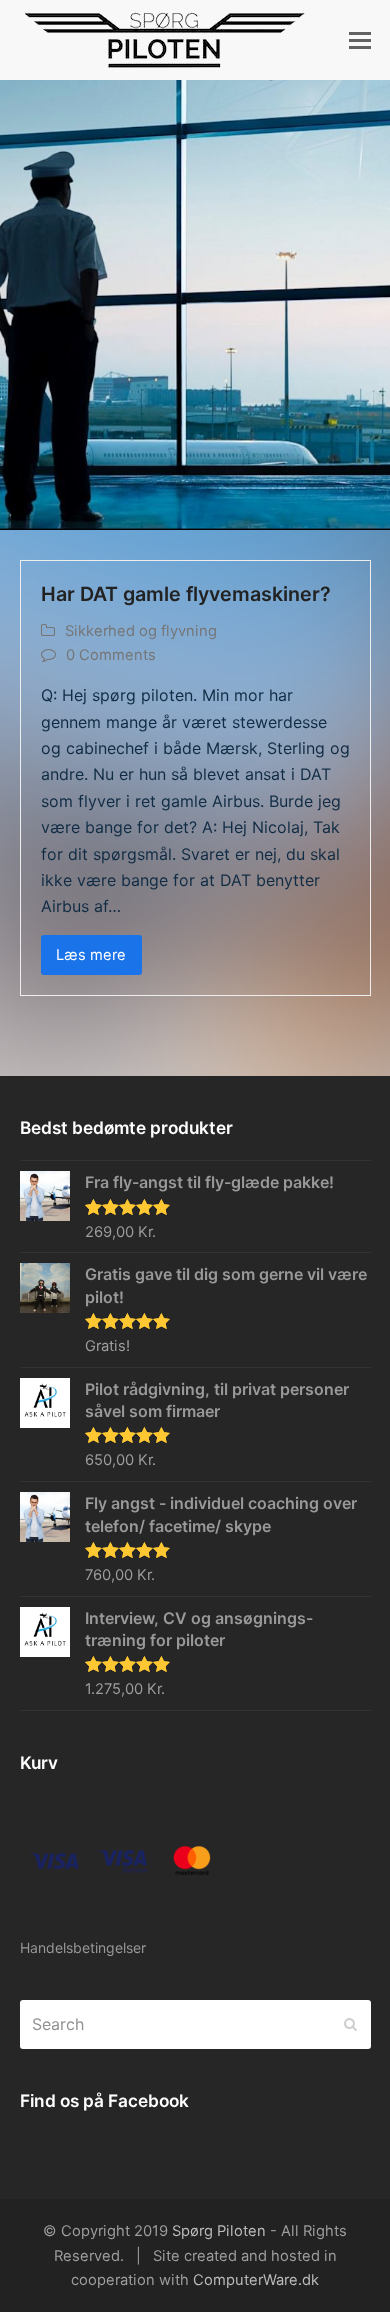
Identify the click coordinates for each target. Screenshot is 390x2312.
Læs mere (91, 955)
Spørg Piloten (219, 2231)
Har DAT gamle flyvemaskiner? (186, 594)
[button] (360, 40)
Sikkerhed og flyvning (141, 631)
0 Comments (111, 655)
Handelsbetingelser (83, 1947)
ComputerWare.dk (256, 2280)
